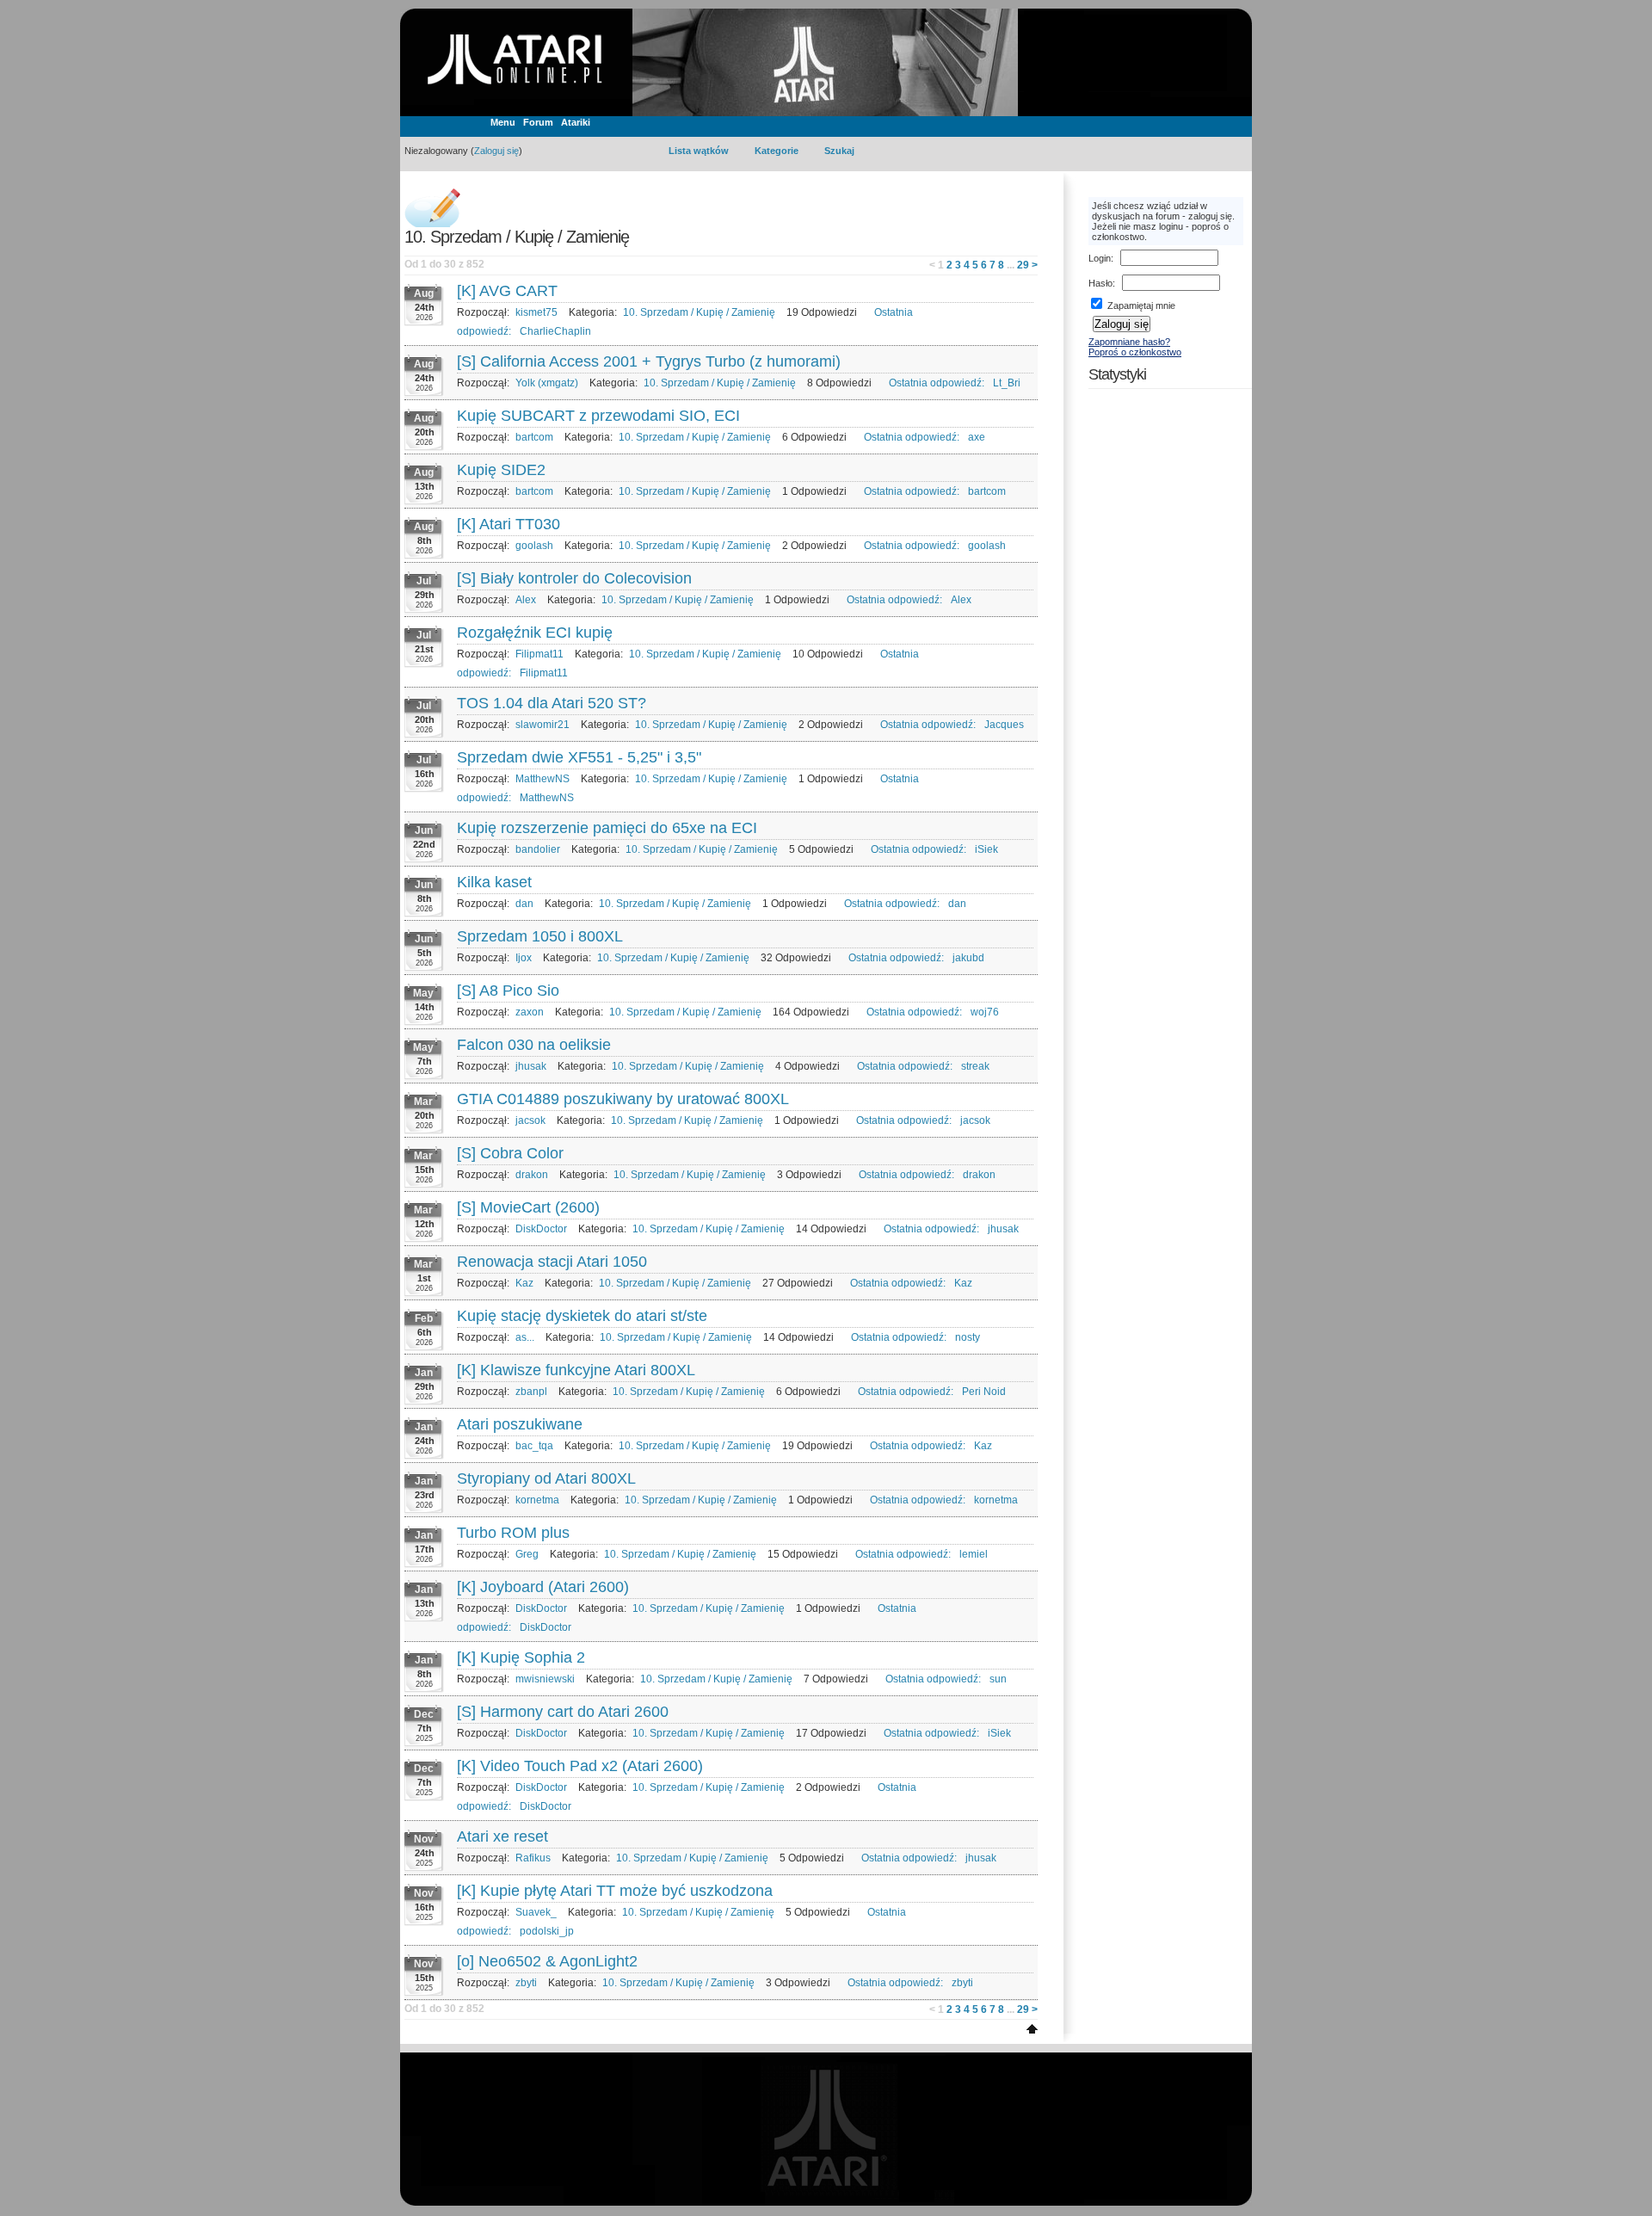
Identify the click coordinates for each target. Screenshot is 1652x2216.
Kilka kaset (494, 882)
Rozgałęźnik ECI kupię (535, 633)
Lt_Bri (1007, 383)
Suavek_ (536, 1912)
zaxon (530, 1012)
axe (977, 437)
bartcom (534, 437)
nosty (968, 1337)
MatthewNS (542, 779)
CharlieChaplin (555, 331)
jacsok (530, 1120)
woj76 (985, 1012)
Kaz (524, 1283)
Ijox (524, 958)
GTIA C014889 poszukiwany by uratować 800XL (623, 1099)
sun (998, 1679)
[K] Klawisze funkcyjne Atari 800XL (576, 1370)
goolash (534, 546)
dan (524, 904)
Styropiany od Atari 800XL (546, 1478)
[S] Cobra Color (510, 1153)
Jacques (1004, 725)
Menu (503, 122)
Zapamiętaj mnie (1140, 306)
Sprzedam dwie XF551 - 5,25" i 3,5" (579, 757)
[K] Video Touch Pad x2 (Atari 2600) (580, 1766)
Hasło (1100, 283)
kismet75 (536, 312)
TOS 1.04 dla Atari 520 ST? (552, 703)
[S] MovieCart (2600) (528, 1207)
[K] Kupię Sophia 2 (521, 1657)
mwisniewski (545, 1679)
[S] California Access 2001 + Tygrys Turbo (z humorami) (649, 361)
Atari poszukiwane (520, 1424)
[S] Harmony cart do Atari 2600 (563, 1712)
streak (975, 1066)
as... (525, 1337)
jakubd (968, 958)
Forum (538, 122)
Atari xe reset (502, 1836)
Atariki (576, 122)
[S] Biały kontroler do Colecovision (574, 578)
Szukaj (839, 151)
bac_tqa (534, 1446)
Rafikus (533, 1858)
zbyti (526, 1983)
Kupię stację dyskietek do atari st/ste (582, 1316)
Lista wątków (699, 151)
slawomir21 (542, 725)
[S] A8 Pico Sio (508, 991)
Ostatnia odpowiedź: (937, 383)
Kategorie (777, 151)
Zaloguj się (496, 151)
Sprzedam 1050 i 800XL (540, 936)
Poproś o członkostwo (1135, 352)
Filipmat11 (539, 654)
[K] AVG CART (507, 291)
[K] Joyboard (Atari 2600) (543, 1587)
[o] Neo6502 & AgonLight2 (547, 1961)
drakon (532, 1175)
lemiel (974, 1554)
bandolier (538, 849)
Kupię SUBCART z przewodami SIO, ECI (598, 416)
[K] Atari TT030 (509, 524)
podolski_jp (547, 1931)
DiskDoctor (541, 1229)
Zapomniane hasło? (1129, 342)
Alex (526, 600)
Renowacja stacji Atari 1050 (552, 1262)
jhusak (531, 1066)
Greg (527, 1554)
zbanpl (531, 1392)
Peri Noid (984, 1392)
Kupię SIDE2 (501, 470)
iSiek (986, 849)
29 (1023, 265)
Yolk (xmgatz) (547, 383)
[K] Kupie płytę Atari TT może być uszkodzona (615, 1891)
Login (1100, 258)
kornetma (537, 1500)
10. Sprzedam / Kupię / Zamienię (699, 312)
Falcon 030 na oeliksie (534, 1045)
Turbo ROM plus (513, 1533)
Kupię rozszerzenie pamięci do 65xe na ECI (607, 828)
